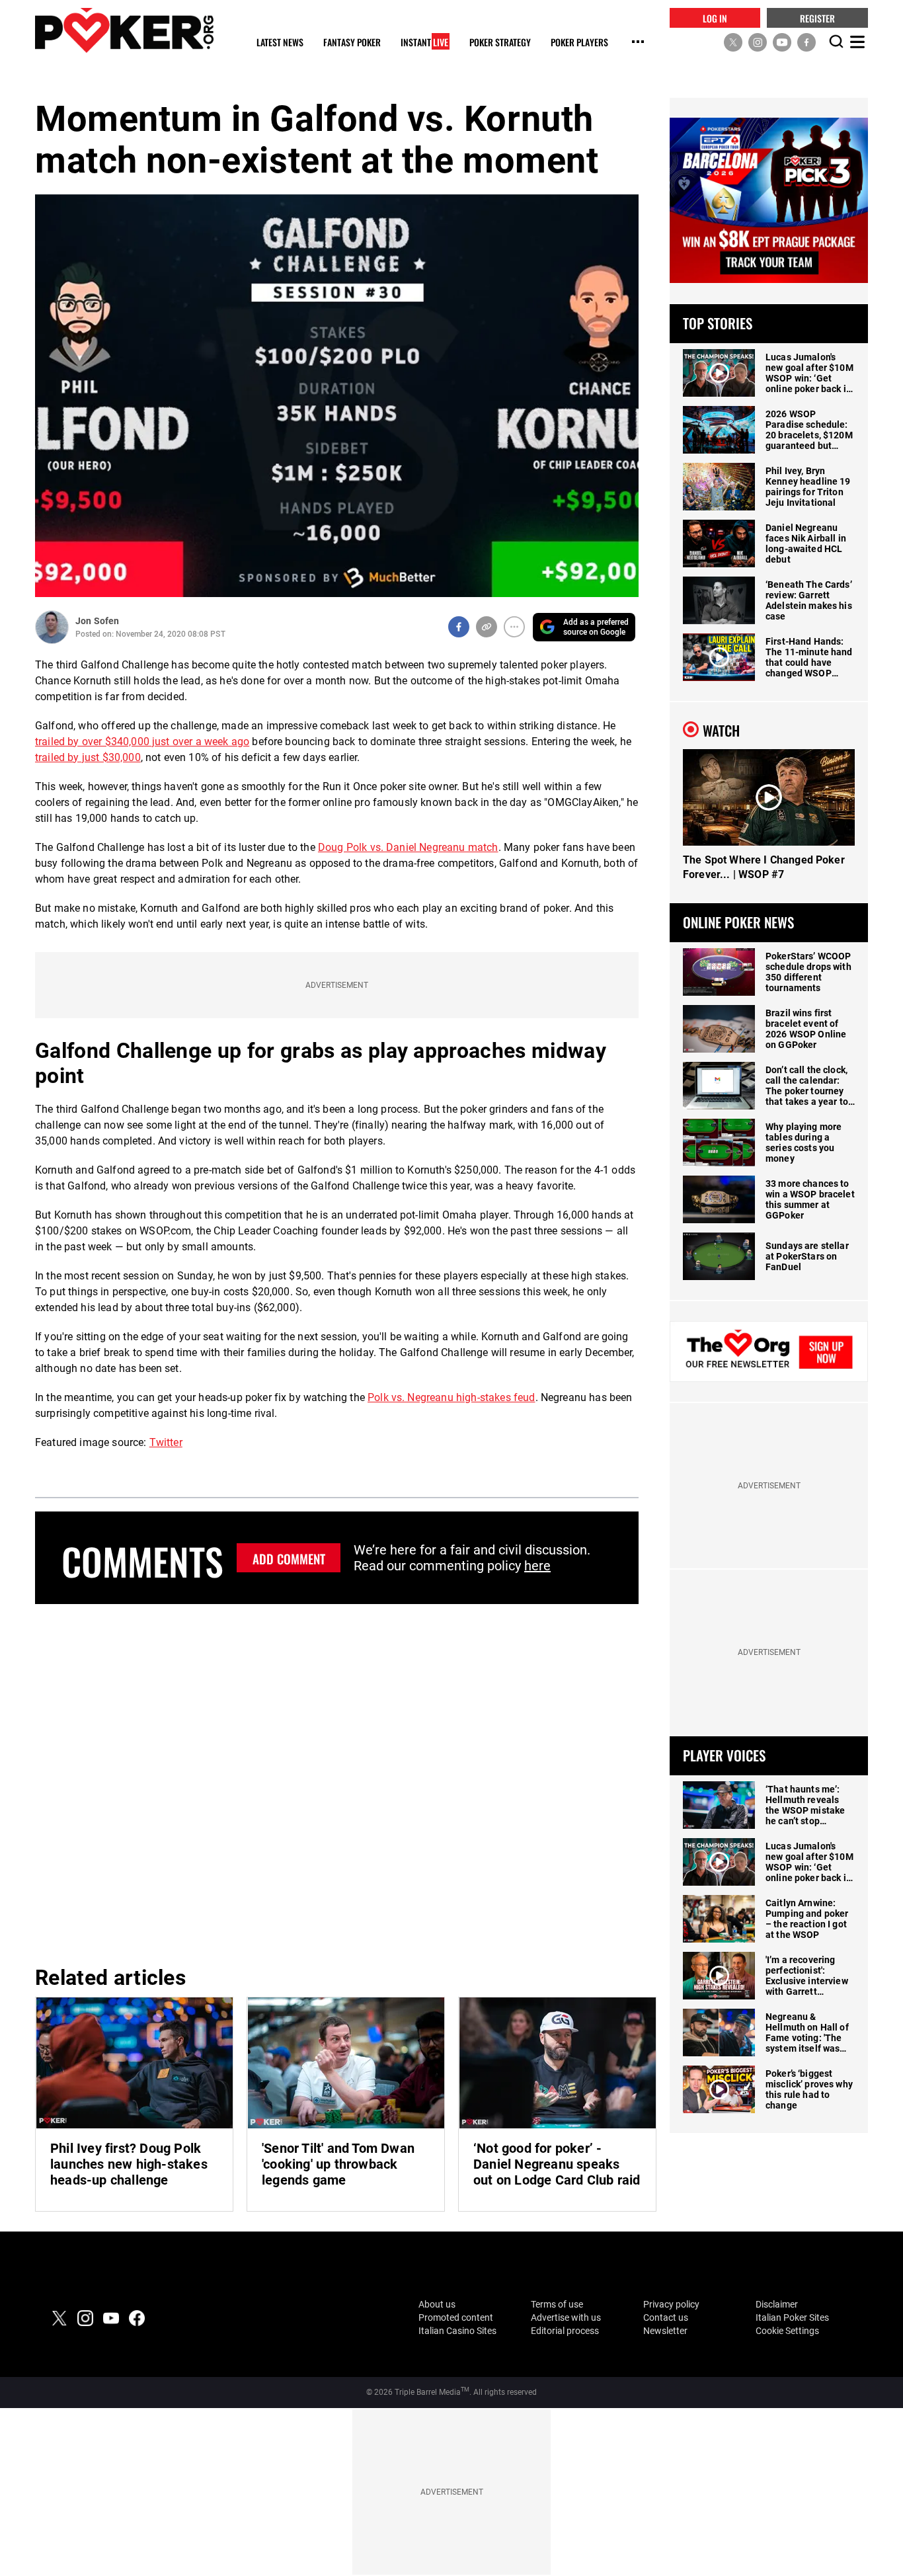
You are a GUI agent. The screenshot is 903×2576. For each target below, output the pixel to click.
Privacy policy (671, 2304)
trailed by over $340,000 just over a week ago (142, 742)
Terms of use (557, 2304)
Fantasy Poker (352, 43)
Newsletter (665, 2331)
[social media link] (733, 42)
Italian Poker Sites (792, 2317)
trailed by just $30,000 (88, 757)
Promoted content (456, 2317)
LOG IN (715, 18)
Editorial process (565, 2331)
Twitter (166, 1442)
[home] (124, 30)
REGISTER (817, 18)
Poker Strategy (500, 43)
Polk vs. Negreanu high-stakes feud (451, 1397)
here (537, 1566)
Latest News (280, 43)
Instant (424, 43)
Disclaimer (777, 2304)
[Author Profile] (52, 627)
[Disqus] (337, 1783)
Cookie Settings (787, 2331)
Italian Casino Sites (457, 2331)
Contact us (666, 2317)
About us (437, 2304)
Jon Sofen (97, 621)
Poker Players (579, 43)
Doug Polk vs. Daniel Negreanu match (408, 847)
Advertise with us (566, 2317)
